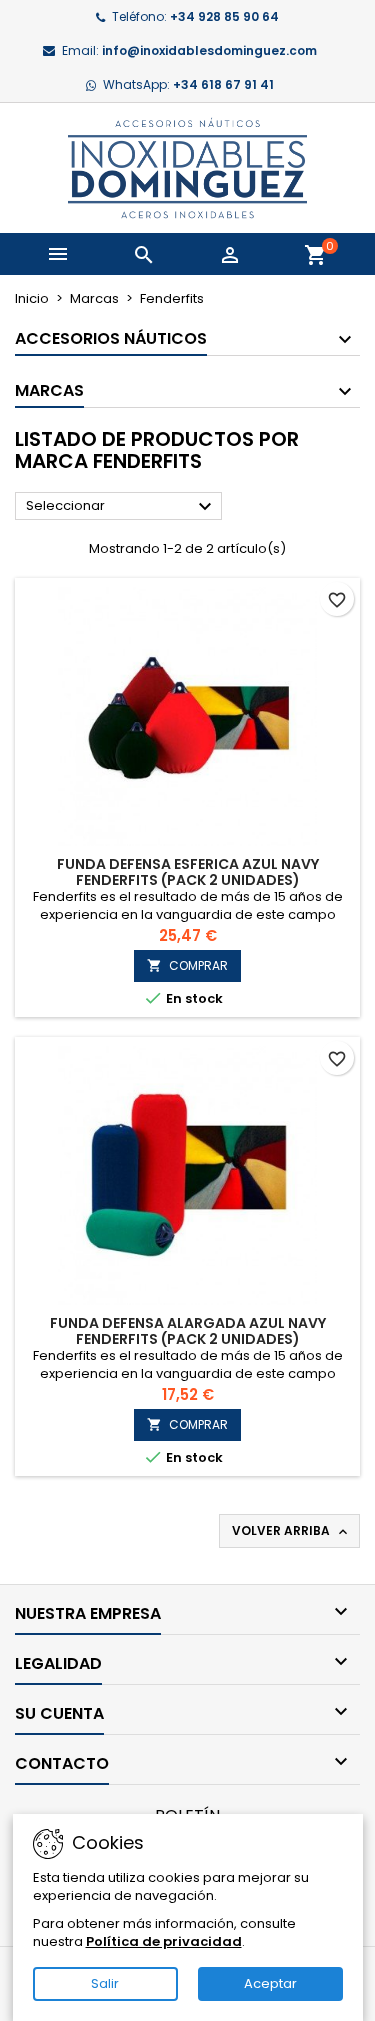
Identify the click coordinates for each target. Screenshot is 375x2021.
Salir (105, 1983)
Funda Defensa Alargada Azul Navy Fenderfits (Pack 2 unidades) (188, 1331)
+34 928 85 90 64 (224, 16)
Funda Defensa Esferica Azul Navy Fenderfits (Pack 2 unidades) (188, 872)
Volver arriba (291, 1531)
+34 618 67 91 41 (223, 84)
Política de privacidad (164, 1941)
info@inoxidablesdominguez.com (209, 50)
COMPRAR (187, 965)
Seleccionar (121, 507)
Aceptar (270, 1983)
